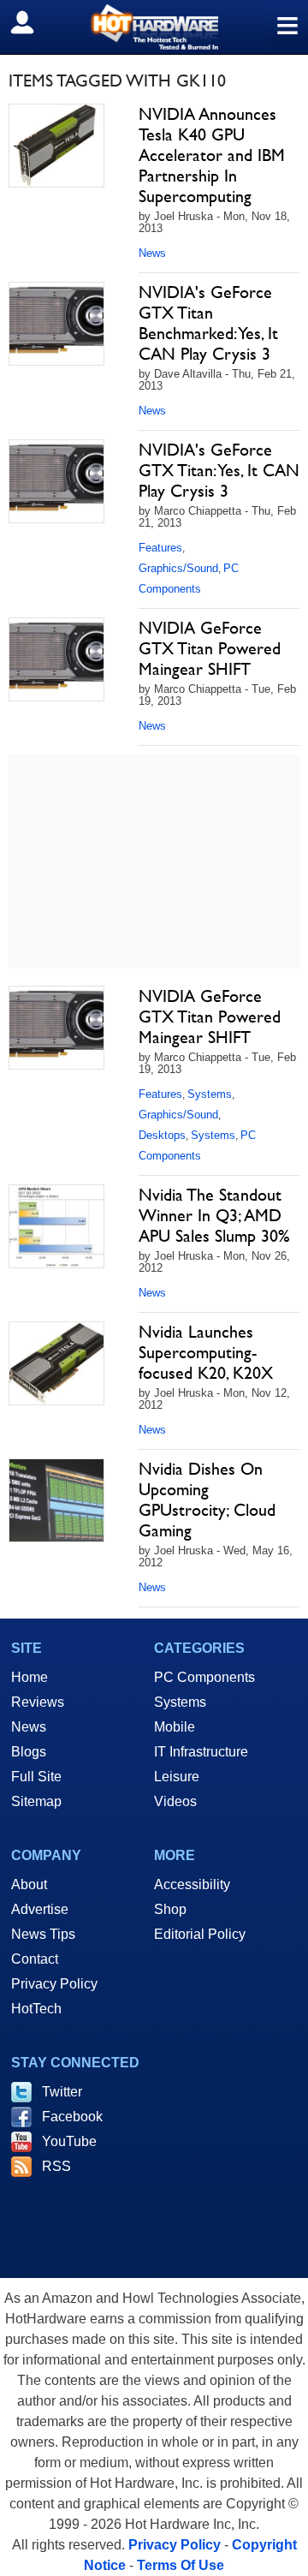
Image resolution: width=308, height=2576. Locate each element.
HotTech (36, 2009)
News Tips (43, 1934)
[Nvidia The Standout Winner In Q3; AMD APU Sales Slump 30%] (56, 1226)
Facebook (72, 2117)
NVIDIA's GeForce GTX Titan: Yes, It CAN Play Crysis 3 (219, 470)
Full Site (36, 1777)
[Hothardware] (154, 27)
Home (30, 1677)
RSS (56, 2166)
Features (160, 548)
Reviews (38, 1702)
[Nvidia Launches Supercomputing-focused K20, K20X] (56, 1363)
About (29, 1884)
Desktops (162, 1135)
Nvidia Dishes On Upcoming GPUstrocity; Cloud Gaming (207, 1500)
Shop (170, 1909)
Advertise (40, 1909)
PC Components (204, 1677)
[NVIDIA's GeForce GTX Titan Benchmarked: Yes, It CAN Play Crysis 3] (56, 324)
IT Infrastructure (201, 1752)
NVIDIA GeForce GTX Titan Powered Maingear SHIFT (210, 648)
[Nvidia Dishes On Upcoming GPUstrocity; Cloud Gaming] (56, 1500)
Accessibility (192, 1884)
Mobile (175, 1727)
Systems (210, 1094)
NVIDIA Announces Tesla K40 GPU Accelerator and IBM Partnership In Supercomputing (212, 155)
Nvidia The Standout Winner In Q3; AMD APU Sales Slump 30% (214, 1215)
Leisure (177, 1777)
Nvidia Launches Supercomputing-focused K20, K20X (206, 1352)
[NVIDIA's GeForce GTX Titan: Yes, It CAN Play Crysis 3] (56, 481)
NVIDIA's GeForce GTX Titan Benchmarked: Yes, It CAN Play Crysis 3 (208, 323)
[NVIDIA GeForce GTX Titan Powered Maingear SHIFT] (56, 659)
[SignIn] (33, 22)
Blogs (29, 1752)
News (152, 253)
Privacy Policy (54, 1984)
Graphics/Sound (178, 568)
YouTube (69, 2141)
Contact (35, 1959)
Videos (175, 1801)
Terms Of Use (181, 2565)
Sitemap (36, 1801)
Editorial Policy (200, 1934)
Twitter (62, 2092)
